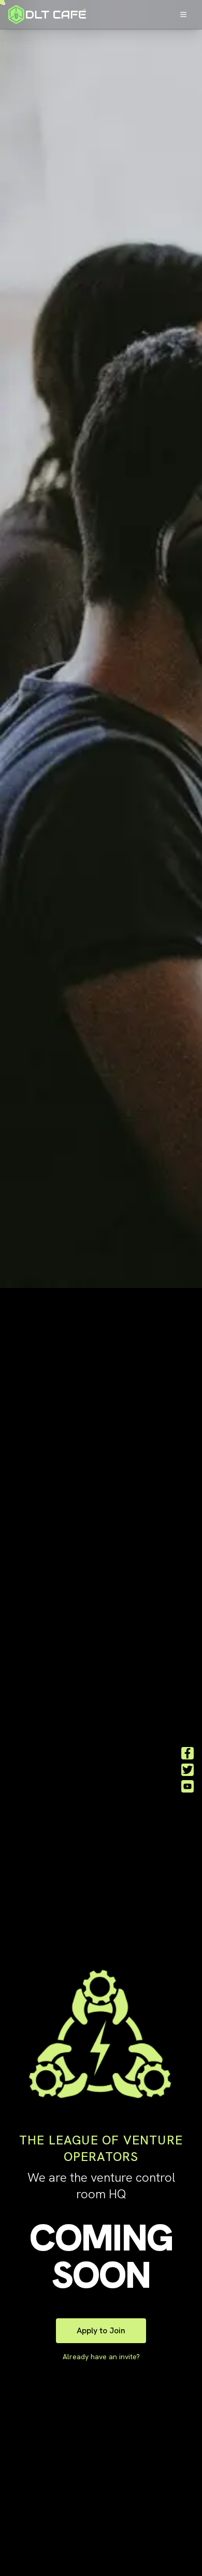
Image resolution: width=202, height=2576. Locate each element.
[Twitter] (187, 1770)
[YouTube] (187, 1786)
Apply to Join (101, 2330)
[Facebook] (187, 1753)
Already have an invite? (101, 2357)
